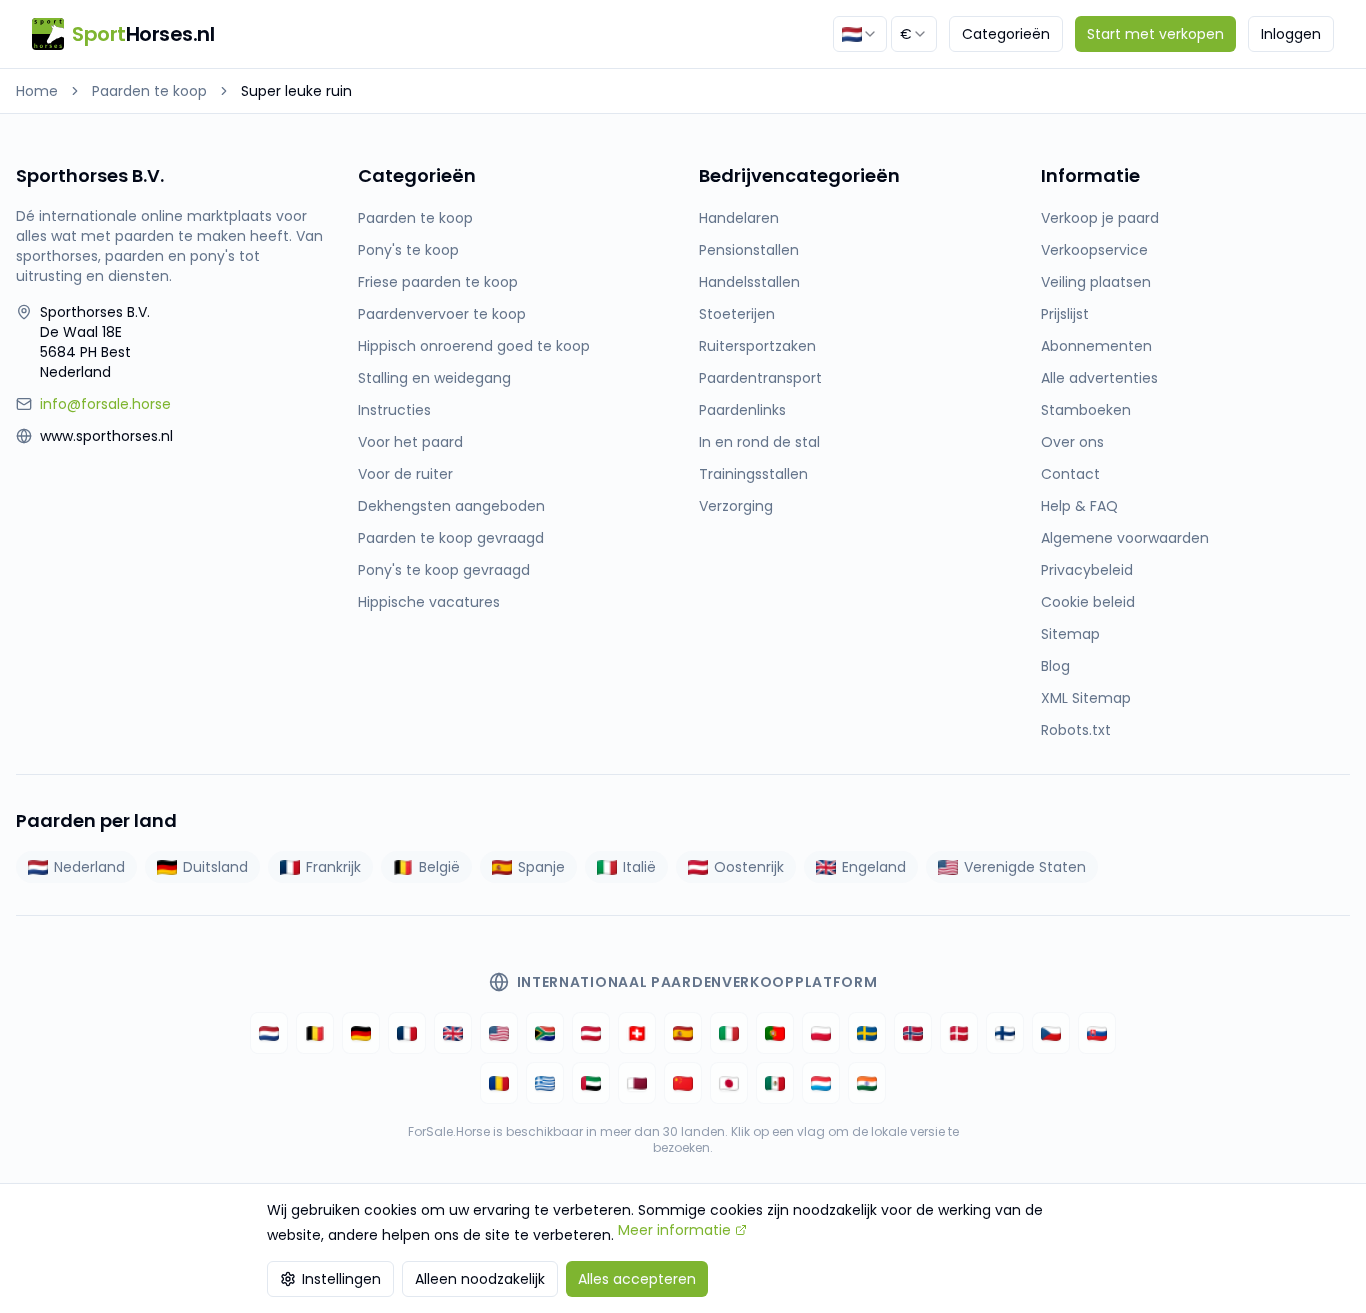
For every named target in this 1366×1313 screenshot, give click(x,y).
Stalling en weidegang (434, 378)
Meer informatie (674, 1230)
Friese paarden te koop (438, 282)
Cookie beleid (1088, 602)
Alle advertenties (1099, 378)
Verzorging (736, 506)
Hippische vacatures (429, 602)
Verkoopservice (1094, 250)
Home (37, 91)
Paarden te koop (149, 91)
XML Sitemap (1086, 698)
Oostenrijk (749, 867)
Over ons (1072, 442)
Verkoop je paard (1100, 218)
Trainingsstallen (753, 474)
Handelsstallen (749, 282)
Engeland (874, 867)
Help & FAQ (1079, 506)
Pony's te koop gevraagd (444, 570)
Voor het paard (410, 442)
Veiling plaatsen (1096, 282)
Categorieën (1006, 34)
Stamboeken (1086, 410)
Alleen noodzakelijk (480, 1279)
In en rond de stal (759, 442)
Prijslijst (1065, 314)
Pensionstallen (749, 250)
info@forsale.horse (105, 404)
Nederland (89, 867)
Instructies (394, 410)
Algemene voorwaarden (1125, 538)
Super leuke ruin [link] (296, 91)
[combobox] (860, 34)
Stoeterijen (737, 314)
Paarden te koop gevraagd (451, 538)
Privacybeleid (1087, 570)
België (439, 867)
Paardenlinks (742, 410)
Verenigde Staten (1025, 867)
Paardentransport (760, 378)
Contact (1070, 474)
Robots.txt (1076, 730)
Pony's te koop (408, 250)
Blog (1055, 666)
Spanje (541, 867)
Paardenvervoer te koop (442, 314)
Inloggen (1291, 34)
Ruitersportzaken (757, 346)
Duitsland (215, 867)
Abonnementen (1096, 346)
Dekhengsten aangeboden (451, 506)
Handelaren (739, 218)
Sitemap (1070, 634)
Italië (639, 867)
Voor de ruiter (405, 474)
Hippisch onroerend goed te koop (474, 346)
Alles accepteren (637, 1279)
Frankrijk (333, 867)
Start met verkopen (1155, 34)
